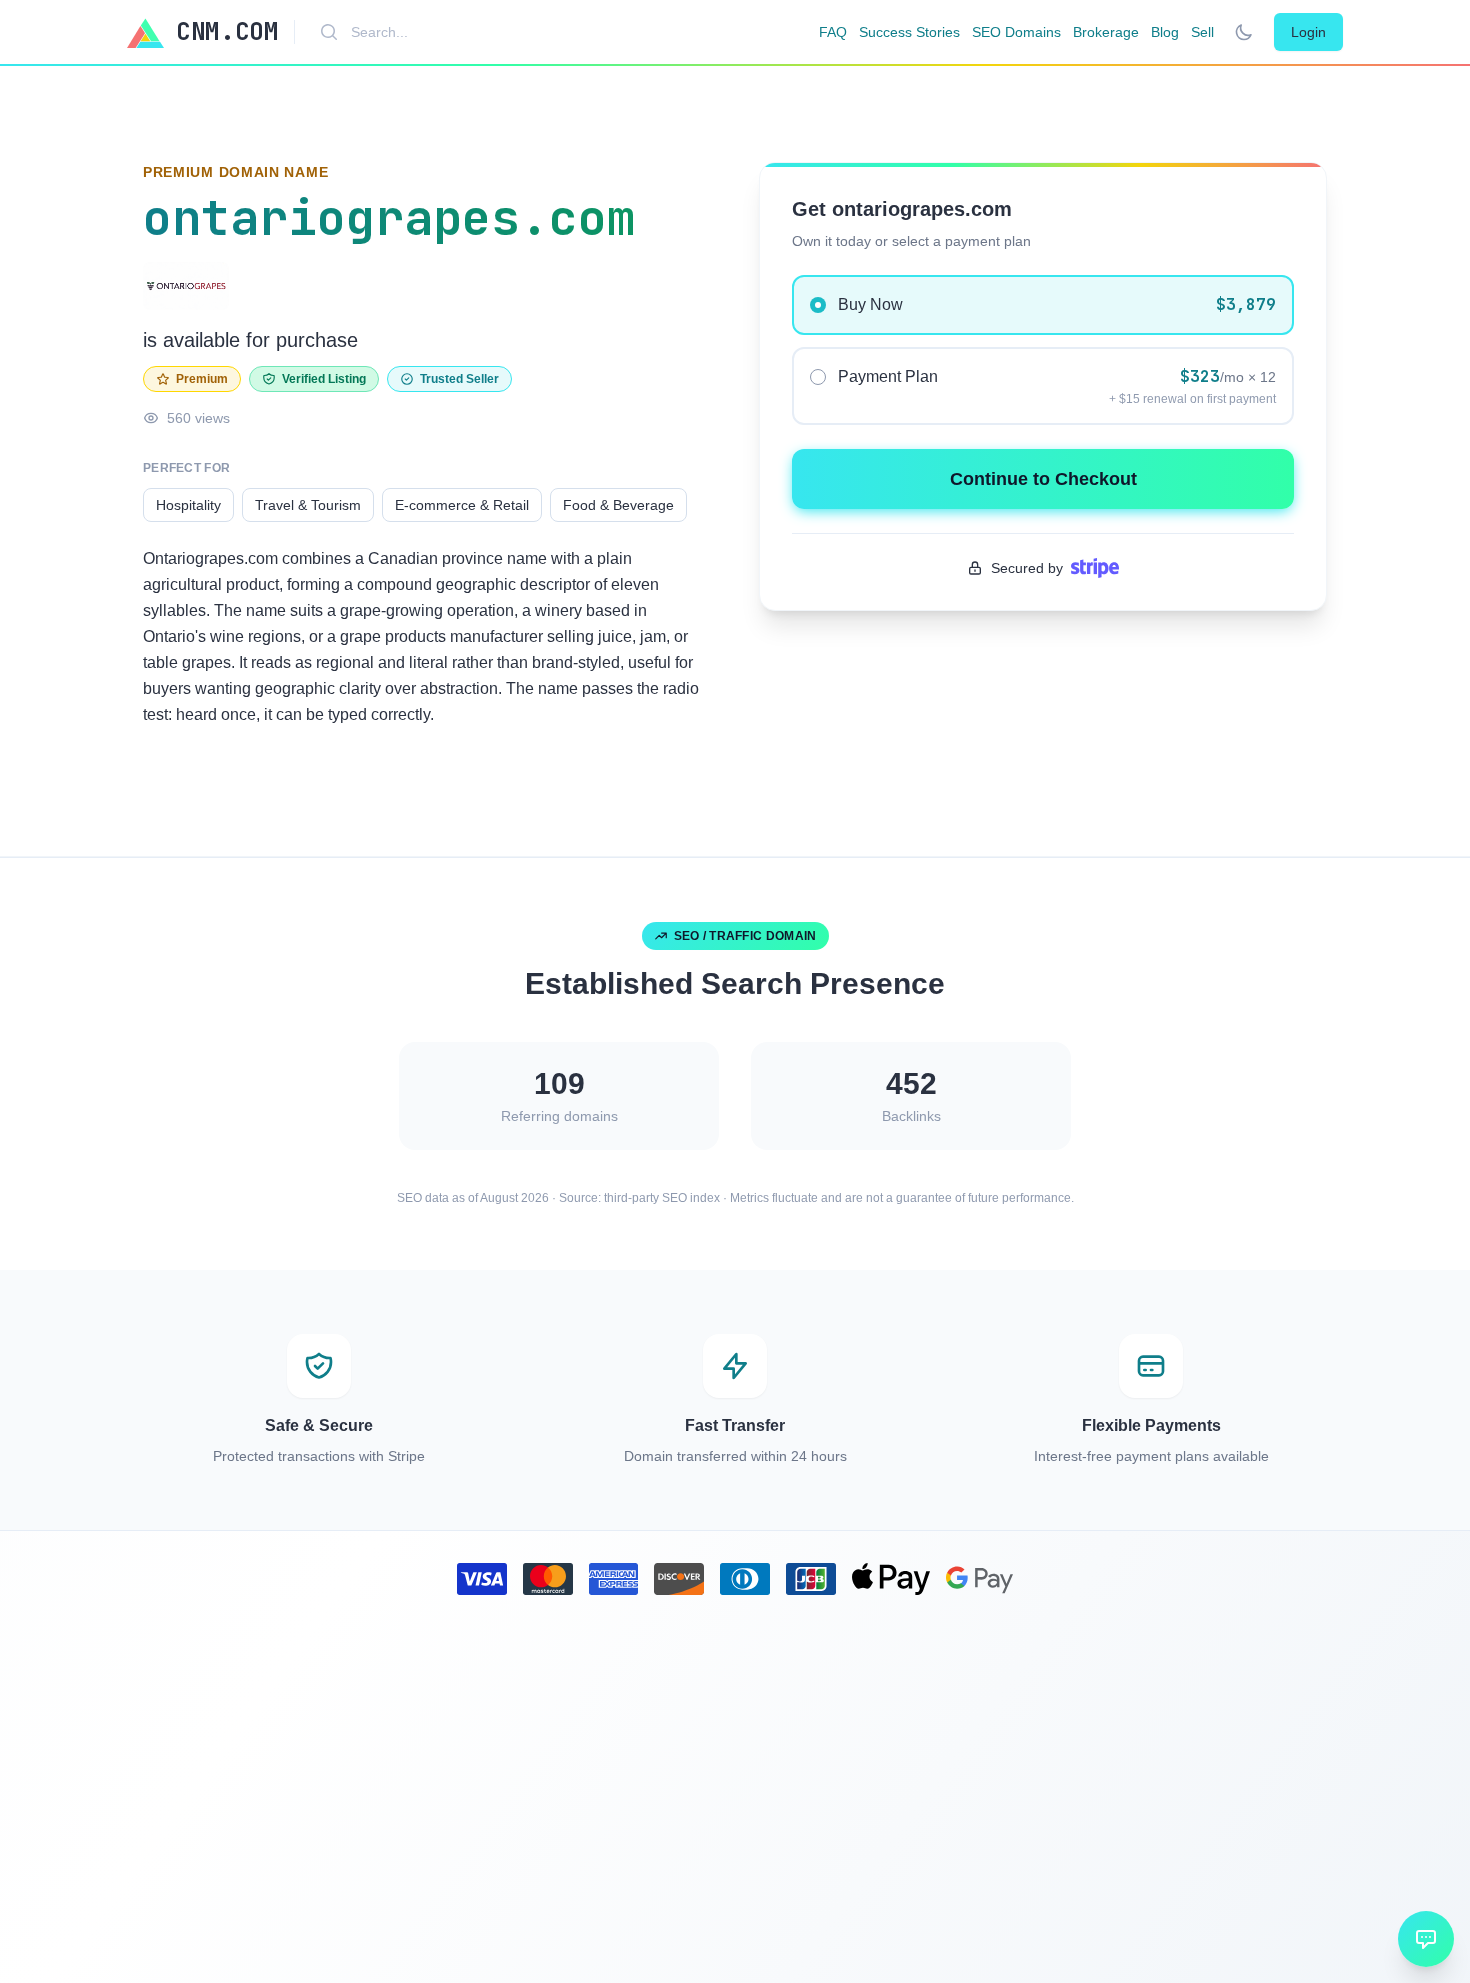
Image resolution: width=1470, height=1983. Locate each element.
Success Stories (909, 32)
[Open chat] (1426, 1939)
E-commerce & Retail (462, 505)
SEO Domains (1016, 32)
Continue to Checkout (1043, 479)
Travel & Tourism (308, 505)
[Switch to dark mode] (1244, 32)
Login (1308, 32)
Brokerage (1106, 32)
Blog (1165, 32)
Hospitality (188, 505)
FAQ (833, 32)
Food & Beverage (618, 505)
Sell (1202, 32)
